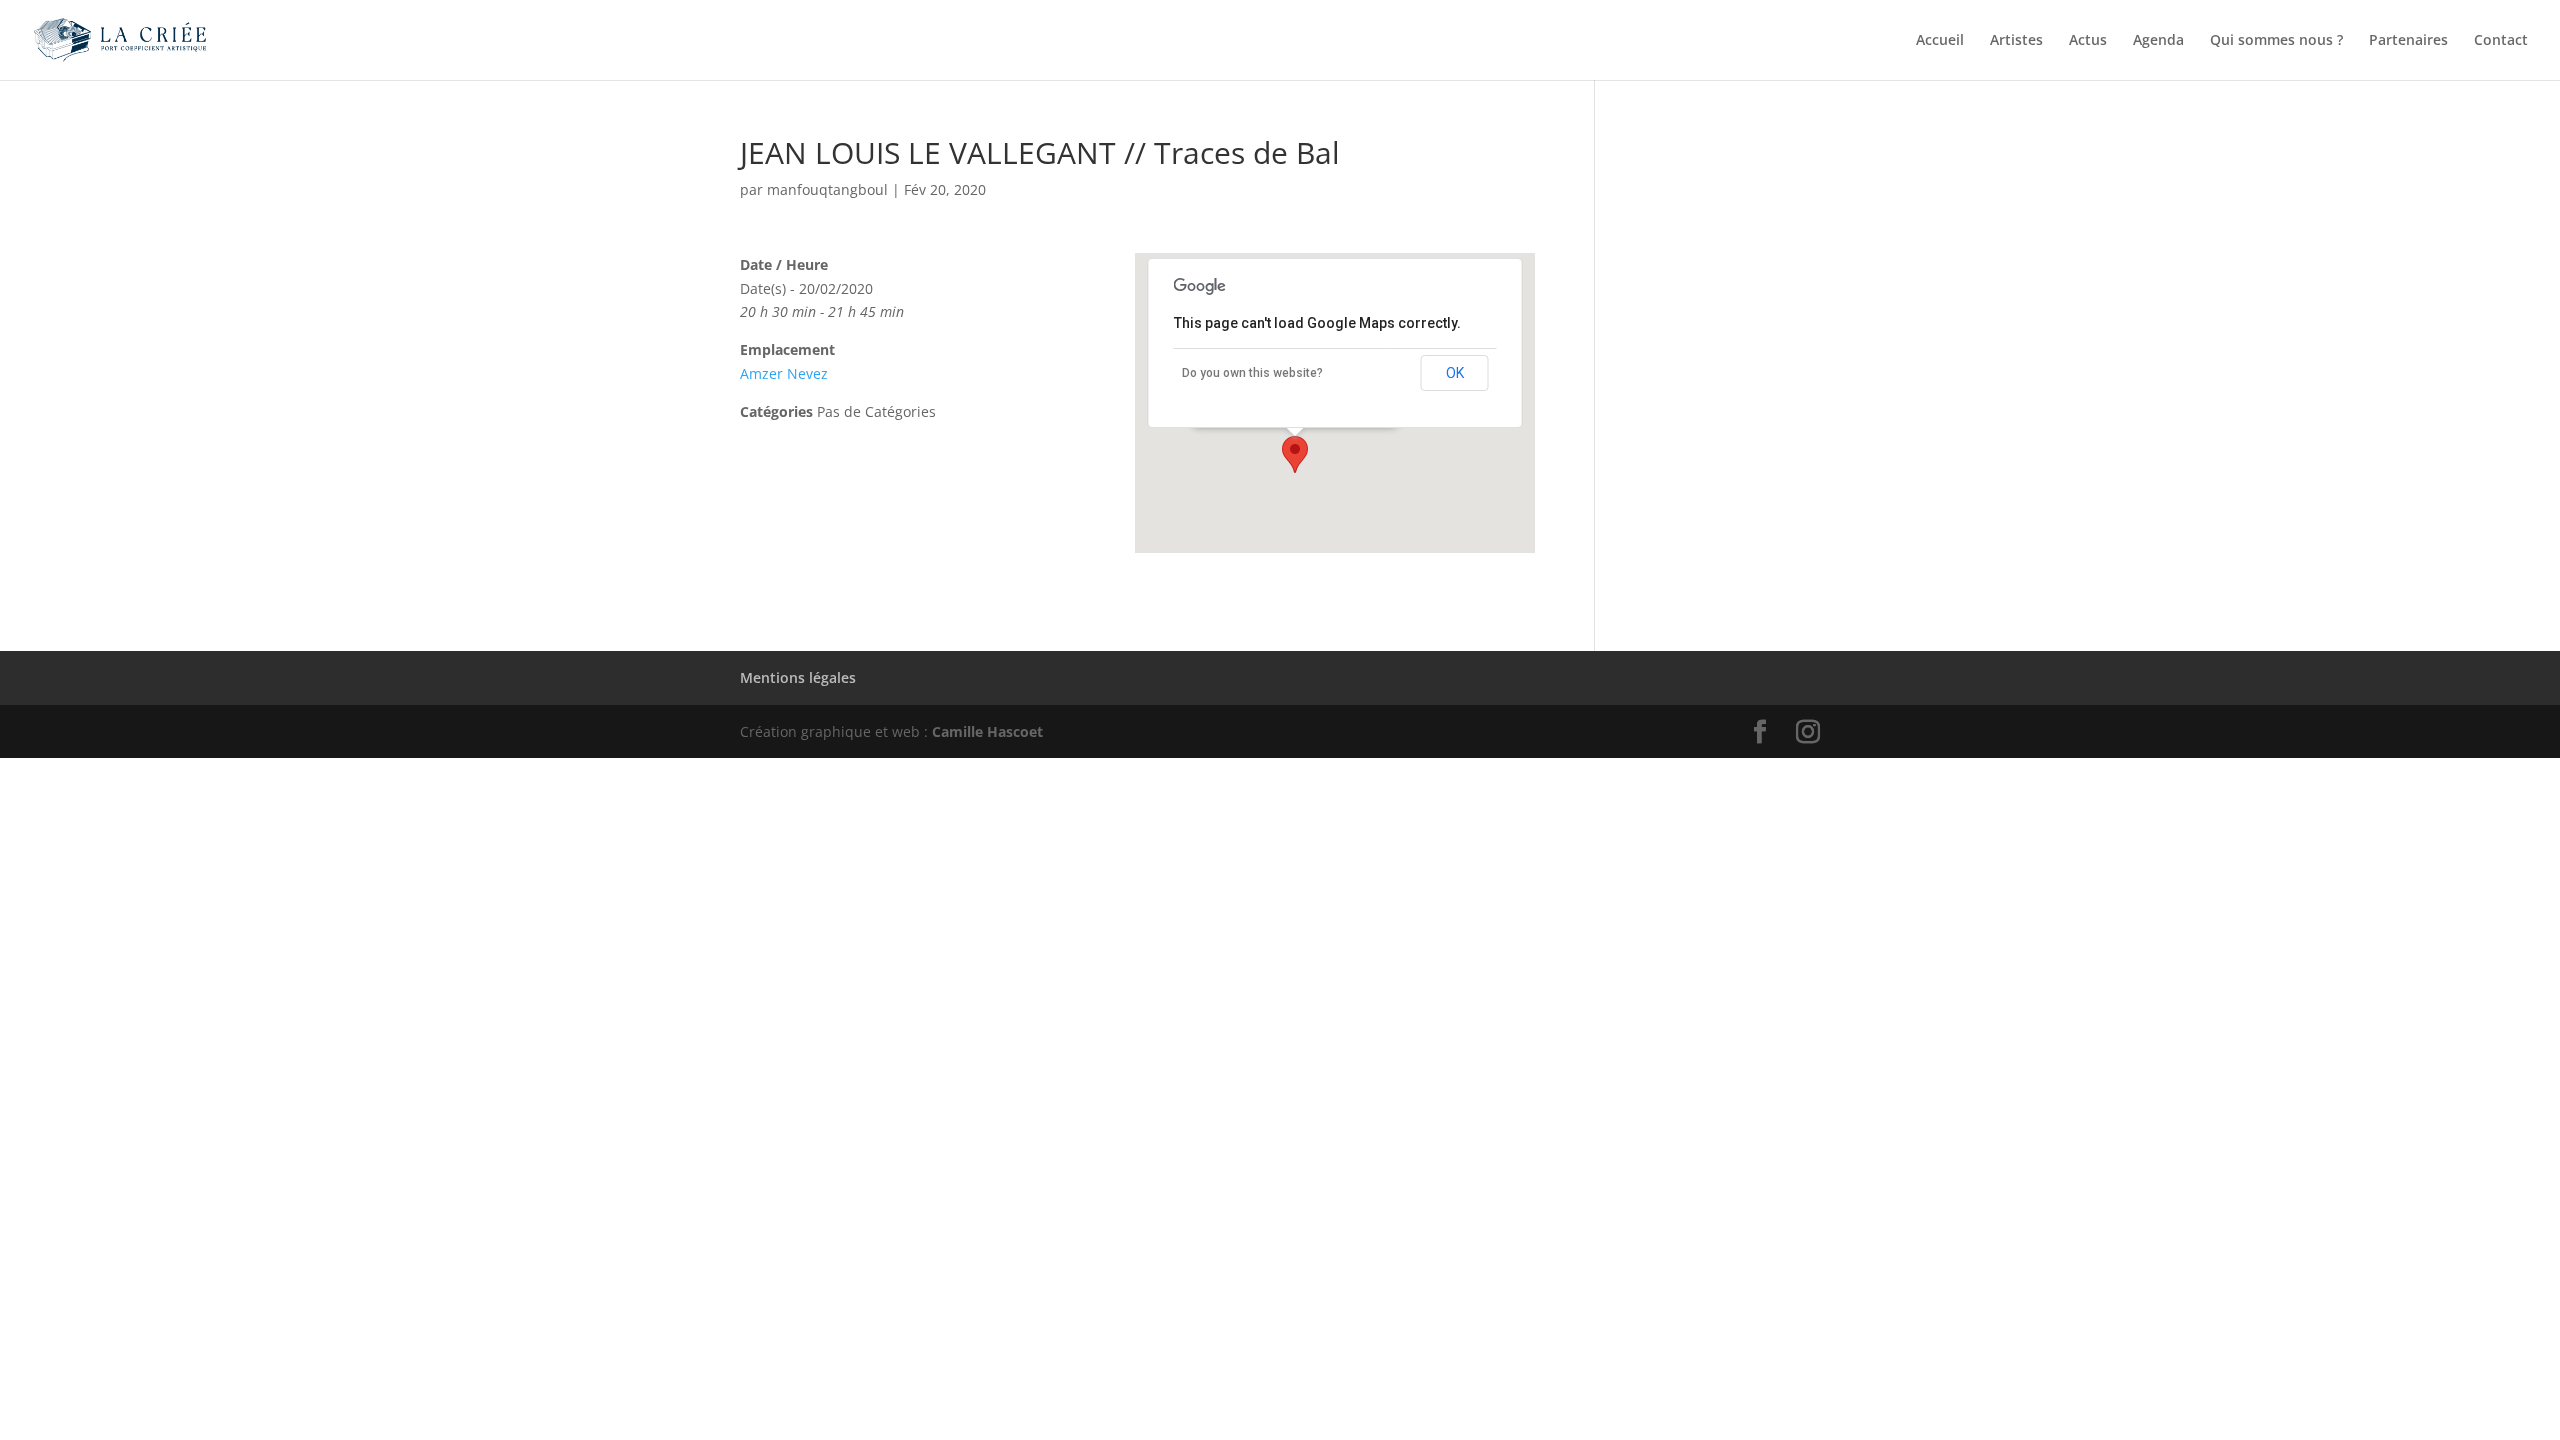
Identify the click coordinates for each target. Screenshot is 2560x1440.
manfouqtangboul (827, 189)
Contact (2501, 41)
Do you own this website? (1252, 373)
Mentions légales (798, 677)
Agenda (2158, 41)
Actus (2088, 41)
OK (1455, 373)
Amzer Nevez (784, 373)
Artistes (2016, 41)
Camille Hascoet (987, 731)
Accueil (1940, 41)
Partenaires (2408, 41)
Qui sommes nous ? (2276, 41)
